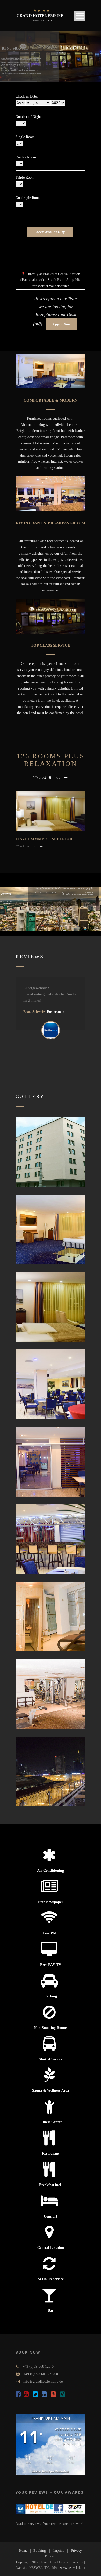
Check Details (26, 846)
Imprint (59, 2551)
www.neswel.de (71, 2568)
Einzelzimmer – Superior (44, 839)
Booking (40, 2551)
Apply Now (62, 324)
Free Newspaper (51, 1902)
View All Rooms (47, 778)
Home (23, 2551)
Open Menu (80, 16)
